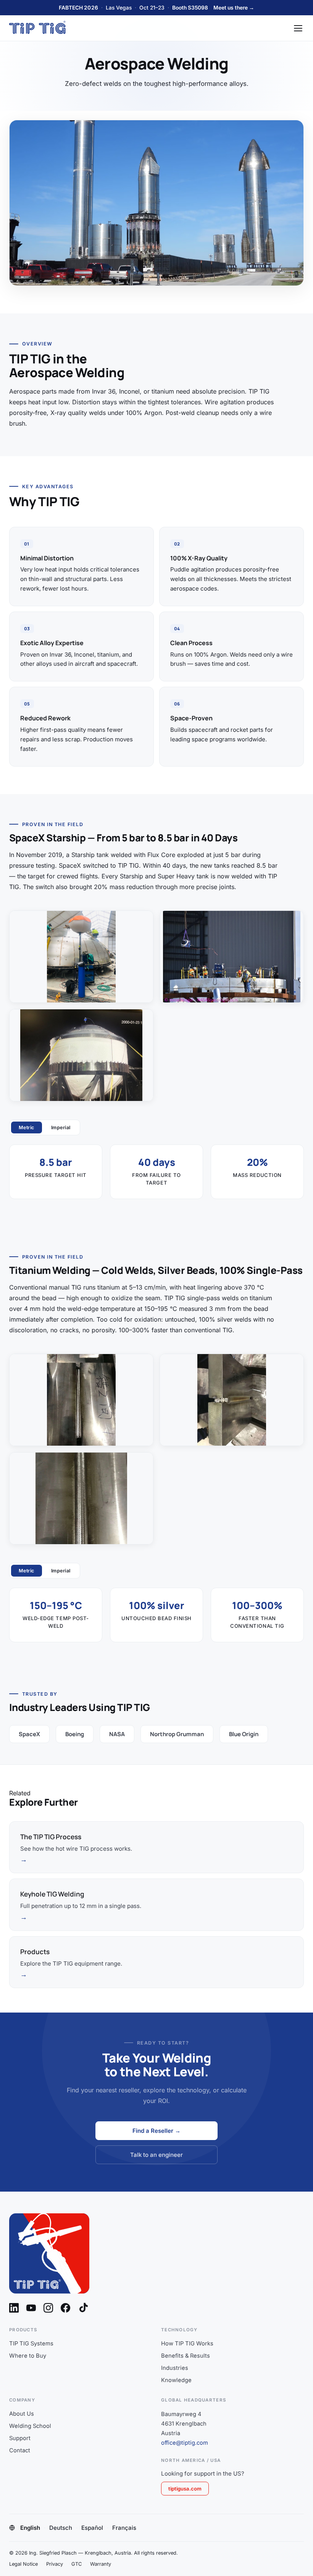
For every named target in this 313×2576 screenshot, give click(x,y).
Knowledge (176, 2380)
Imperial (61, 1127)
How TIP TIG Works (187, 2344)
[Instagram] (48, 2308)
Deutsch (61, 2528)
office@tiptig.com (185, 2443)
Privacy (55, 2564)
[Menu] (298, 28)
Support (20, 2438)
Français (124, 2528)
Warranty (101, 2564)
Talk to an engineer (156, 2155)
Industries (175, 2368)
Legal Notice (23, 2564)
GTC (77, 2564)
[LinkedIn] (14, 2308)
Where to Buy (28, 2356)
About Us (22, 2414)
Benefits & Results (186, 2356)
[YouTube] (31, 2308)
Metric (27, 1127)
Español (92, 2528)
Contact (20, 2450)
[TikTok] (84, 2308)
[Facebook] (65, 2308)
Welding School (30, 2426)
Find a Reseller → (156, 2131)
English (30, 2528)
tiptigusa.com (185, 2489)
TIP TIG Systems (31, 2344)
